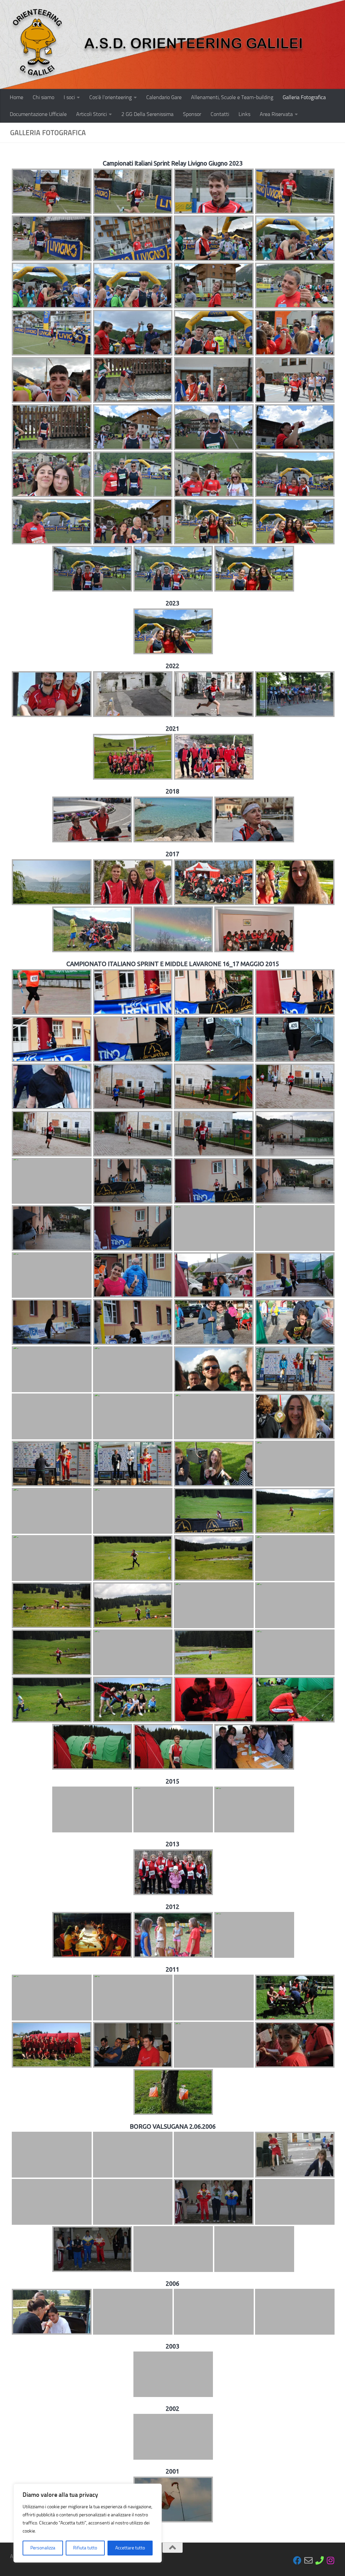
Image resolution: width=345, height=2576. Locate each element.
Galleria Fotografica (304, 97)
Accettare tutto (130, 2548)
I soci (69, 97)
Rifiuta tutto (85, 2548)
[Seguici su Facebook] (297, 2560)
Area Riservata (276, 114)
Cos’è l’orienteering (111, 97)
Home (17, 97)
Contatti (220, 114)
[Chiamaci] (320, 2560)
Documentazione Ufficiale (38, 114)
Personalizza (43, 2548)
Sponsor (192, 114)
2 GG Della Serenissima (147, 114)
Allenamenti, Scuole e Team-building (232, 97)
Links (244, 114)
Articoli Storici (91, 114)
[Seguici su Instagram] (331, 2560)
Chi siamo (43, 97)
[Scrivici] (308, 2560)
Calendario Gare (164, 97)
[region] (88, 2523)
